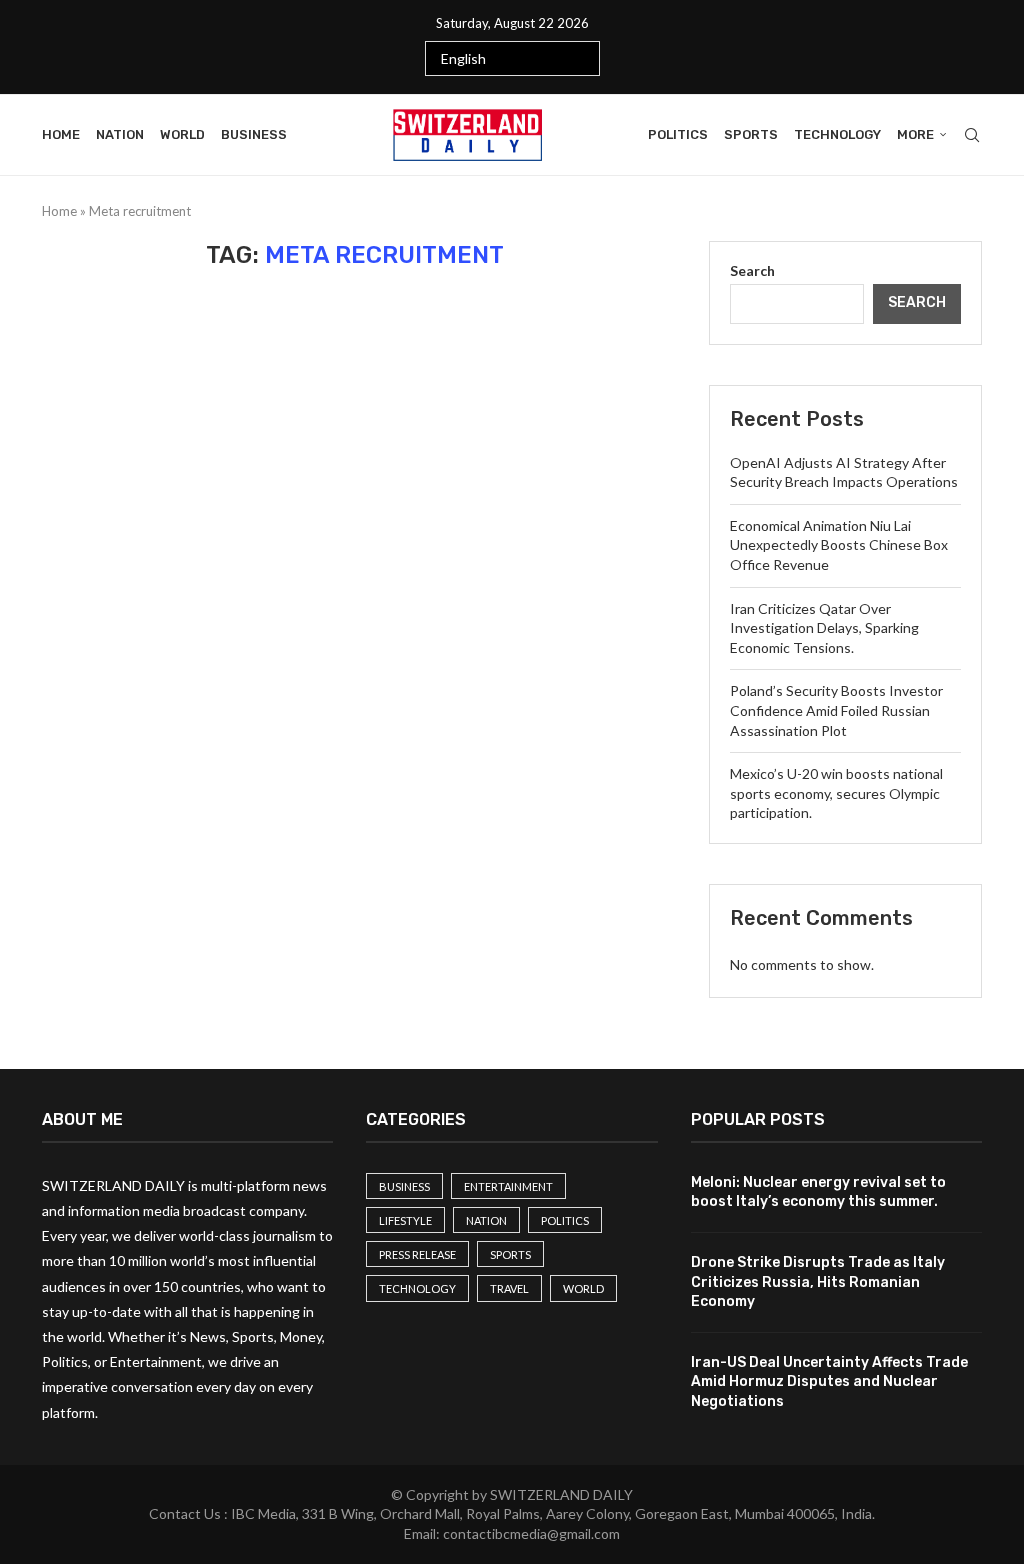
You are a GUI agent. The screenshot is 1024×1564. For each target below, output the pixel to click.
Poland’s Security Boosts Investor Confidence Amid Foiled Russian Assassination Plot (836, 710)
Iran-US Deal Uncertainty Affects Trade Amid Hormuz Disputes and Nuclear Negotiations (829, 1382)
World (182, 134)
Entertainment (508, 1186)
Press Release (417, 1254)
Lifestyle (405, 1220)
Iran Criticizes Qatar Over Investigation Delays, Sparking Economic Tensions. (824, 628)
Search (752, 270)
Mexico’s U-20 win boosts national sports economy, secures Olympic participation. (836, 793)
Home (61, 134)
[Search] (972, 135)
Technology (837, 134)
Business (254, 134)
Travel (509, 1288)
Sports (751, 134)
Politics (678, 134)
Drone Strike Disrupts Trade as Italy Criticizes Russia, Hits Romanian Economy (818, 1282)
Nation (120, 134)
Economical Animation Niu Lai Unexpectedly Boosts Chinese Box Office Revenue (839, 545)
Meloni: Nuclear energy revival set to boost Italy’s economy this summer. (818, 1192)
